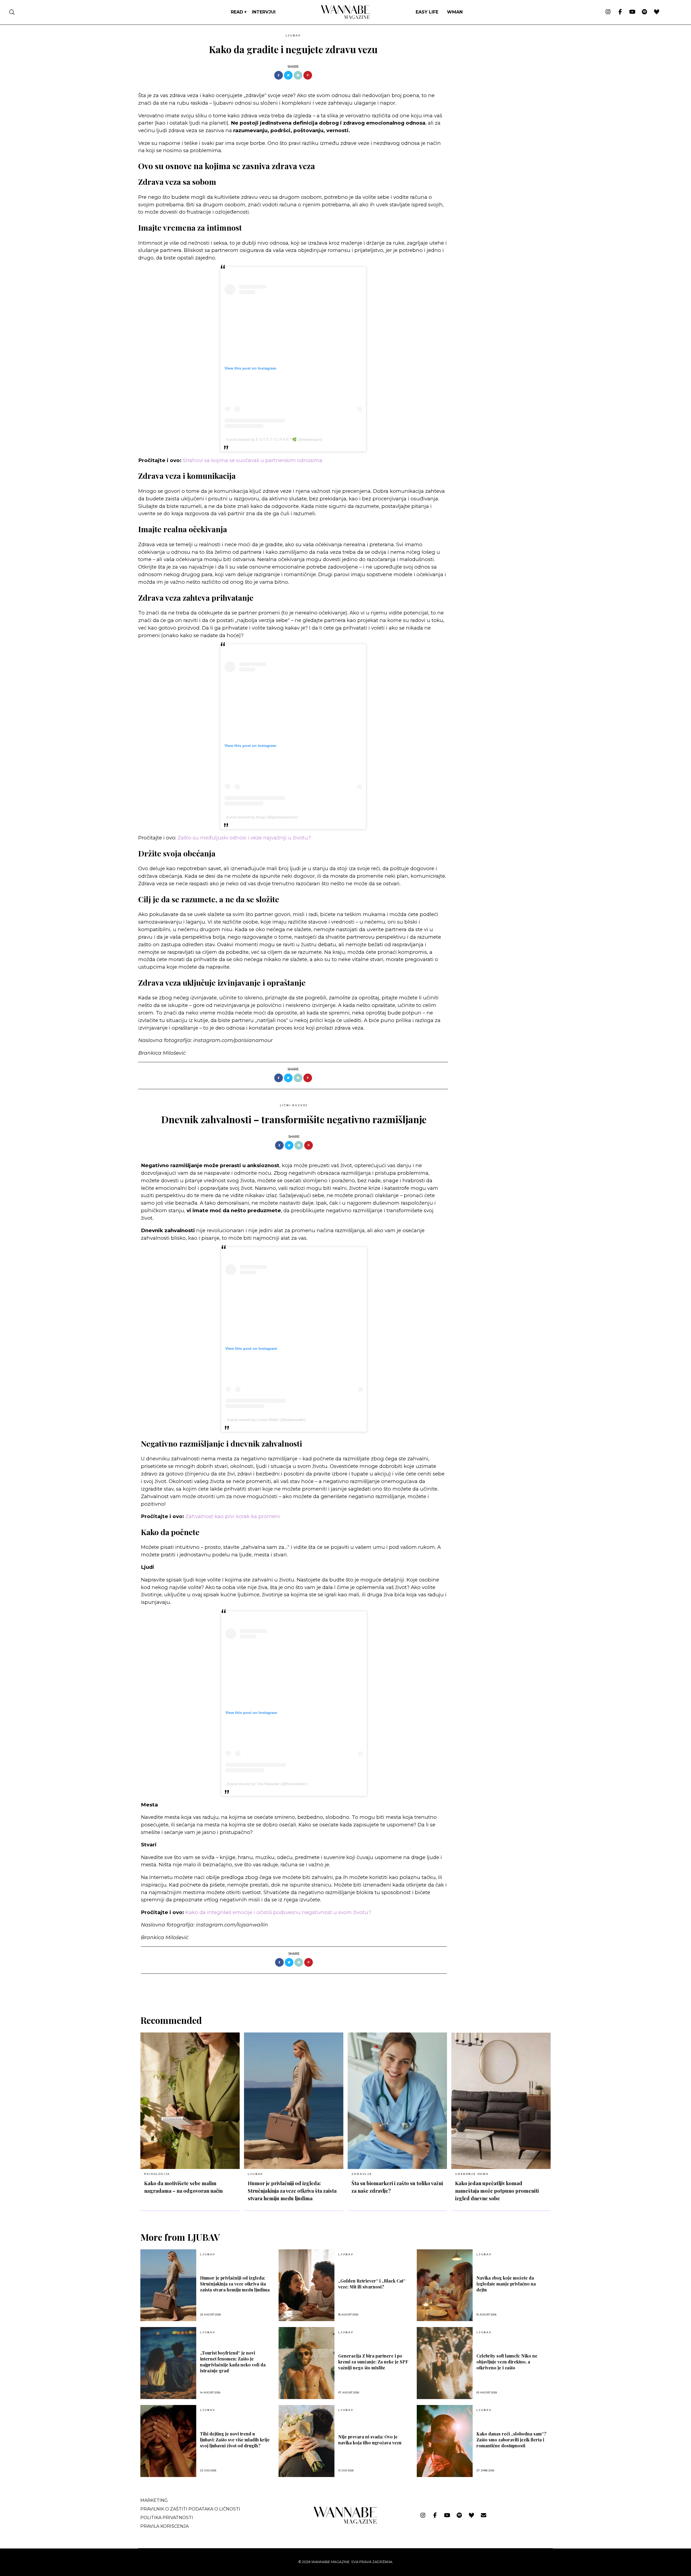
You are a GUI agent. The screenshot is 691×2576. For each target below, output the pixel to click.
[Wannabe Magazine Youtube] (632, 12)
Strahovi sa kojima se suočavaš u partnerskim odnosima (253, 460)
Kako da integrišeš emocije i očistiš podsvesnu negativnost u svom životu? (278, 1912)
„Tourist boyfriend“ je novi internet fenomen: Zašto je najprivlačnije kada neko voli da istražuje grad (233, 2362)
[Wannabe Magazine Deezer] (657, 12)
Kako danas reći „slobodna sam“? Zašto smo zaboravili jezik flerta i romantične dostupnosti (511, 2440)
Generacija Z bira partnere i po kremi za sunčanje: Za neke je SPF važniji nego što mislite (373, 2362)
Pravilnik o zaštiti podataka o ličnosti (190, 2509)
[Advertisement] (493, 69)
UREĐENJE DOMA (472, 2174)
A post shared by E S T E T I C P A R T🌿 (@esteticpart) (274, 439)
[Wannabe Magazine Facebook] (620, 12)
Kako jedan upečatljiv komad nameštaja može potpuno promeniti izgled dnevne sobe (497, 2191)
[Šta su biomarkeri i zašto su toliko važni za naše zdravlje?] (397, 2101)
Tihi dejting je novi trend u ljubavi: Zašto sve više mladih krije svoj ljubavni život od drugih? (235, 2440)
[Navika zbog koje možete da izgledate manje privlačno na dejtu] (445, 2285)
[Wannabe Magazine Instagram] (608, 12)
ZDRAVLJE (362, 2174)
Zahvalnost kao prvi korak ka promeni (233, 1516)
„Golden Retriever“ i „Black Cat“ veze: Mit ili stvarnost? (372, 2284)
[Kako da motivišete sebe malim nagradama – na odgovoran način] (190, 2101)
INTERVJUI (264, 12)
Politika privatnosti (167, 2518)
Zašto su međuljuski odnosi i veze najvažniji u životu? (244, 838)
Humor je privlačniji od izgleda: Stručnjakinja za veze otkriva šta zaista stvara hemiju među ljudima (292, 2191)
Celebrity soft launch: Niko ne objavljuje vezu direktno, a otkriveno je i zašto (507, 2362)
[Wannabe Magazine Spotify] (644, 12)
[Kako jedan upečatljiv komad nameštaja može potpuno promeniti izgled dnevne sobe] (501, 2101)
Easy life (427, 12)
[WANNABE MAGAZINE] (346, 2522)
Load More (345, 1988)
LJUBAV (293, 35)
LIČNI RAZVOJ (294, 1105)
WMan (455, 12)
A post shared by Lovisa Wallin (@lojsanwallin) (266, 1420)
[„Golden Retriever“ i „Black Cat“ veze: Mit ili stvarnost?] (306, 2285)
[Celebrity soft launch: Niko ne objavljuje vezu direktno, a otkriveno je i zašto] (445, 2363)
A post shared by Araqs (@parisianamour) (262, 817)
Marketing (154, 2500)
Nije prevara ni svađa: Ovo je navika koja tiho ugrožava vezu (370, 2440)
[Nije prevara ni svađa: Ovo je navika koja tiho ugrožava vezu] (306, 2441)
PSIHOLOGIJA (157, 2174)
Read (237, 12)
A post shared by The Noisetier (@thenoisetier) (267, 1784)
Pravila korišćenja (165, 2526)
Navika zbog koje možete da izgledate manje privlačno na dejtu (506, 2284)
